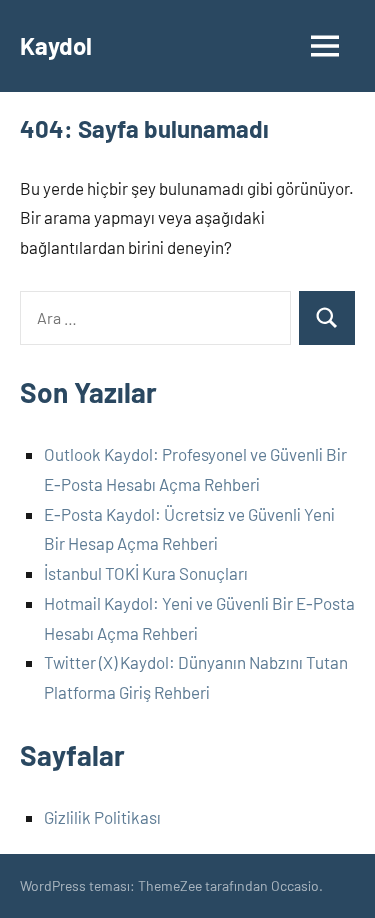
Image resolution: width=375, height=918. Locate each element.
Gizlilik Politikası (102, 817)
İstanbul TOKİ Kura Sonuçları (146, 573)
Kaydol (56, 45)
